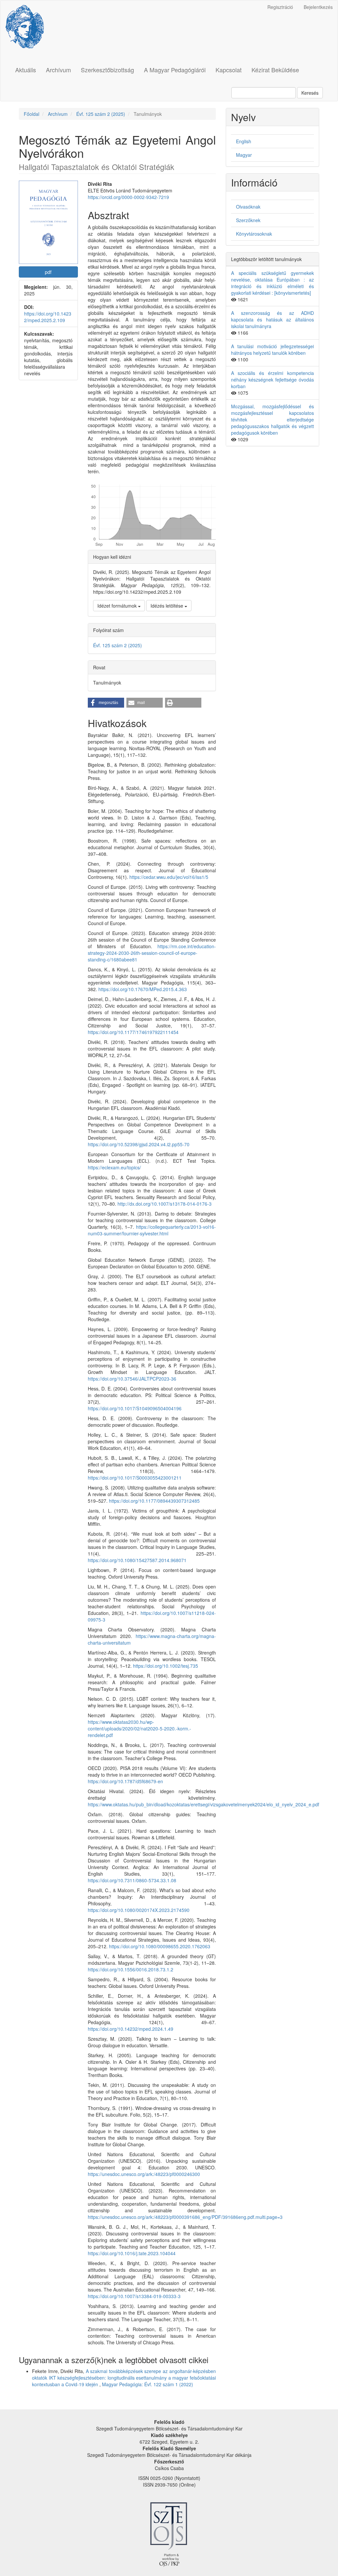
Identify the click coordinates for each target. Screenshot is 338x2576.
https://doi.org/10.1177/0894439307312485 (154, 1501)
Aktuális (26, 70)
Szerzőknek (248, 220)
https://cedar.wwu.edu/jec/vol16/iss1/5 (169, 877)
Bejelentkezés (318, 7)
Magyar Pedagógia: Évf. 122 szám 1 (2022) (148, 2384)
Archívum (58, 70)
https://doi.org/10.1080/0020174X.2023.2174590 (139, 1910)
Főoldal (32, 114)
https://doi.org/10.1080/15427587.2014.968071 (137, 1560)
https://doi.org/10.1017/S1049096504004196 (135, 1408)
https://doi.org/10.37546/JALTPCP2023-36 (132, 1379)
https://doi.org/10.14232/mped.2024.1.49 (131, 2029)
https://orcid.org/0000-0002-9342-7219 (128, 197)
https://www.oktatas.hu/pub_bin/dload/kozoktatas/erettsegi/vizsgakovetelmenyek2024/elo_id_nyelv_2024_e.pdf (203, 1804)
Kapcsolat (229, 70)
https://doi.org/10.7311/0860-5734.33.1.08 (132, 1880)
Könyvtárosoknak (254, 234)
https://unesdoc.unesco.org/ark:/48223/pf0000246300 (144, 2174)
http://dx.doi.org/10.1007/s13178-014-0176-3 (165, 1204)
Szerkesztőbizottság (107, 70)
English (244, 141)
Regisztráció (280, 7)
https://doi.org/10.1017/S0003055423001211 (135, 1478)
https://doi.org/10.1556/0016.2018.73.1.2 (131, 1969)
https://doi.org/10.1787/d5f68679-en (125, 1781)
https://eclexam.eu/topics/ (114, 1167)
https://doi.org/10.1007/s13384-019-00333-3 (134, 2296)
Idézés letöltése (168, 606)
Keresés (310, 93)
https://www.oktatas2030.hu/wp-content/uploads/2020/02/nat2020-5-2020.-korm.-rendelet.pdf (139, 1728)
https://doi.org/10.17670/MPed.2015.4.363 (143, 989)
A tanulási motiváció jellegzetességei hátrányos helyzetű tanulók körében (272, 350)
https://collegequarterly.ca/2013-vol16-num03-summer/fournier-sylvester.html (152, 1230)
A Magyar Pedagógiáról (175, 70)
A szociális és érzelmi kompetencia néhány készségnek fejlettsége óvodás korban (272, 380)
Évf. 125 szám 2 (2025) (101, 114)
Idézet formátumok (118, 606)
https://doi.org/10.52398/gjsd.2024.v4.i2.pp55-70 (139, 1144)
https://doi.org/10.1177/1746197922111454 (133, 1032)
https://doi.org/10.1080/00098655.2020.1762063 (160, 1946)
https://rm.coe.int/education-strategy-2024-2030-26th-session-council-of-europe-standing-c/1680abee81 (152, 953)
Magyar (244, 155)
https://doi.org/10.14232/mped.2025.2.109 (48, 317)
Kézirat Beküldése (275, 70)
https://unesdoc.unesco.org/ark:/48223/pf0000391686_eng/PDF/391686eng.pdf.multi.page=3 (185, 2217)
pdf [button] (48, 272)
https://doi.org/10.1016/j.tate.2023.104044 (132, 2253)
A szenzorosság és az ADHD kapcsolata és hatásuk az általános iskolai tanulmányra (272, 319)
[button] (106, 703)
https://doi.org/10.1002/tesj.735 (166, 1666)
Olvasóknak (248, 207)
